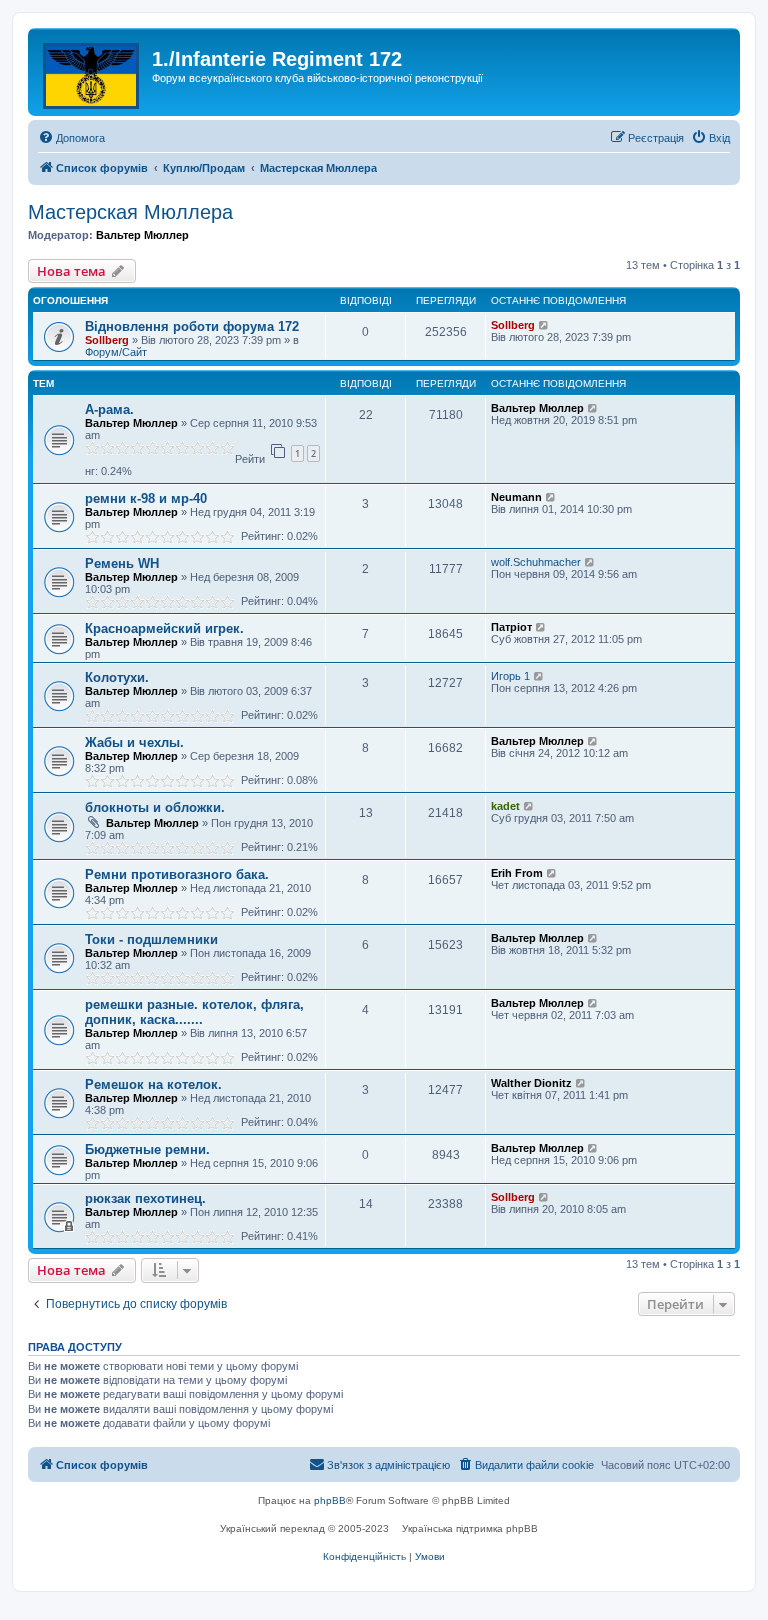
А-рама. (109, 409)
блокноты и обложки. (155, 807)
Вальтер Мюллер (142, 235)
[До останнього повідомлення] (544, 325)
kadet (505, 806)
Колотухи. (117, 677)
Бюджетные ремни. (147, 1149)
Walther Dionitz (531, 1083)
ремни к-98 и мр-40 (146, 498)
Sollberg (107, 340)
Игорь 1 (510, 676)
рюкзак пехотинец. (145, 1198)
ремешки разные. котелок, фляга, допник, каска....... (194, 1012)
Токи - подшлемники (151, 939)
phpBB (330, 1500)
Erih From (517, 873)
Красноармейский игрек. (164, 628)
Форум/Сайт (116, 352)
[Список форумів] (92, 72)
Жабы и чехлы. (134, 742)
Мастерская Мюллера (130, 212)
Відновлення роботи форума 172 (192, 326)
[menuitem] (71, 138)
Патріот (511, 627)
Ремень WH (122, 563)
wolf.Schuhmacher (536, 562)
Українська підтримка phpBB (470, 1528)
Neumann (516, 497)
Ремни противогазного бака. (177, 874)
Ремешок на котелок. (153, 1084)
